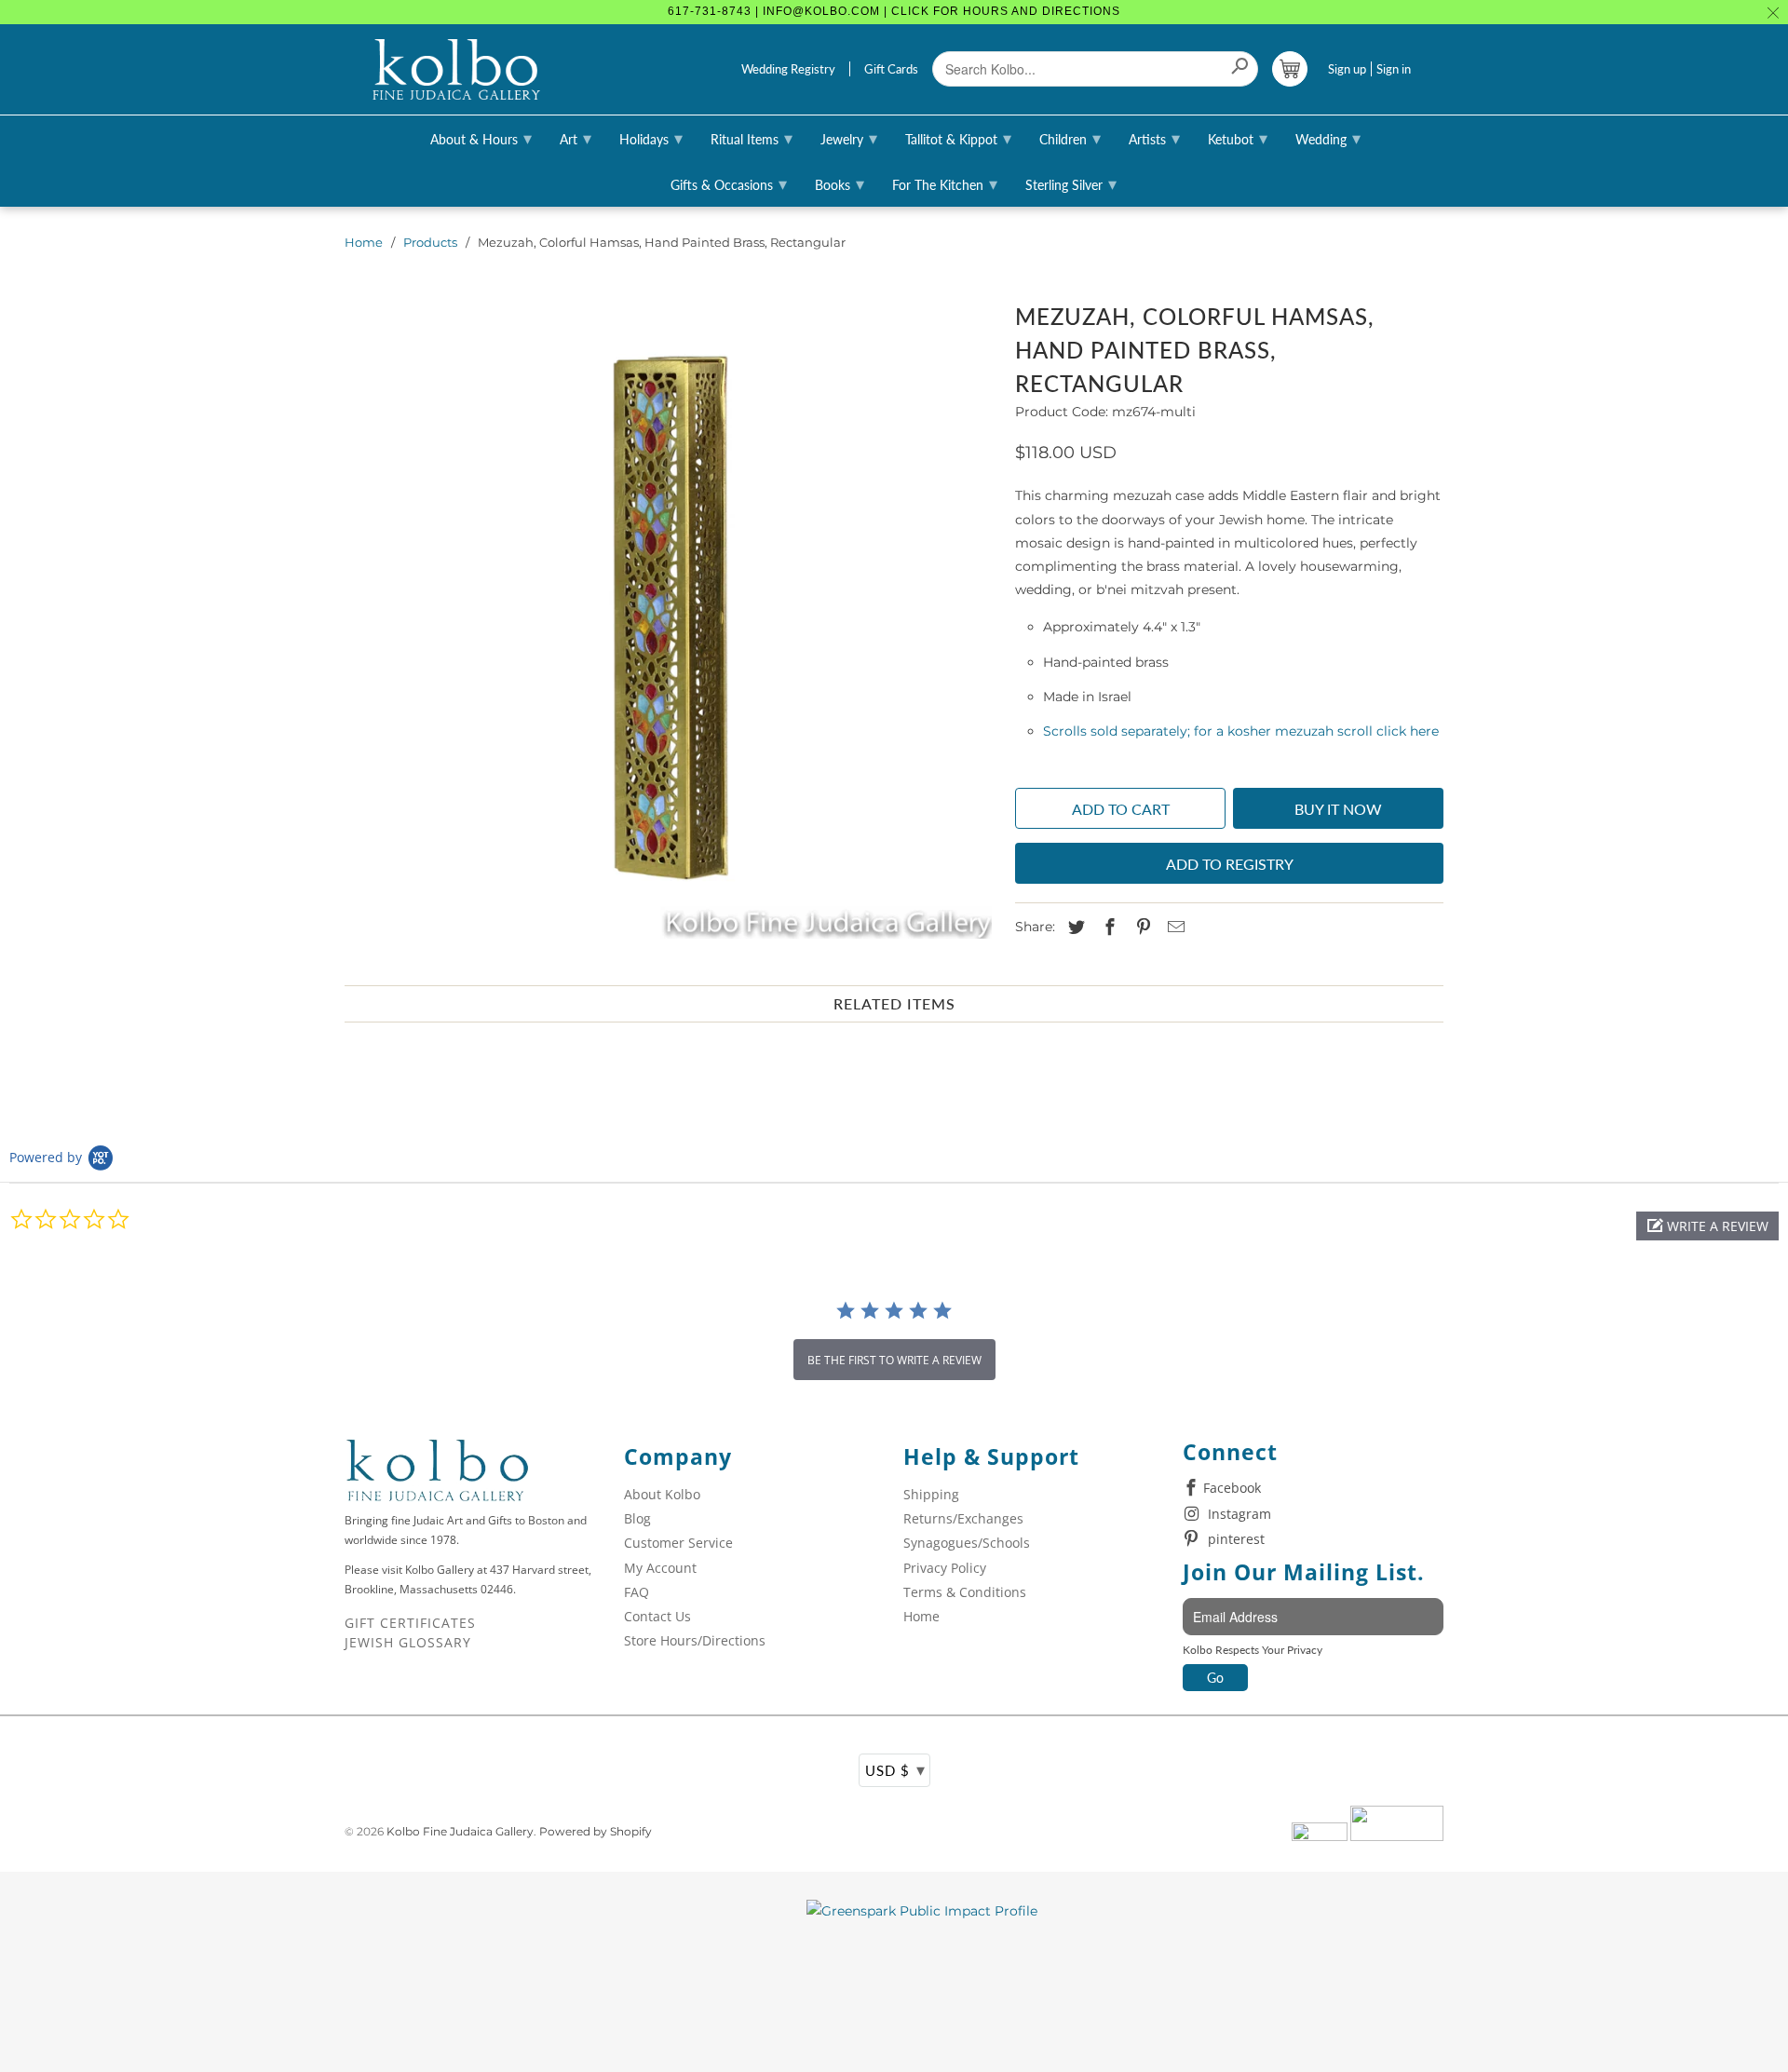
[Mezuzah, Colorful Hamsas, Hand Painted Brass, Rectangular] (670, 617)
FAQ (637, 1592)
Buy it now (1338, 809)
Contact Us (657, 1616)
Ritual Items (752, 138)
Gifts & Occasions (729, 183)
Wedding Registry (788, 69)
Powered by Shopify (596, 1831)
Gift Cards (891, 69)
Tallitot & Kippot (958, 138)
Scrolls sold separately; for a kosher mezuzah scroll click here (1241, 731)
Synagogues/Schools (967, 1543)
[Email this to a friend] (1173, 928)
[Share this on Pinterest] (1141, 928)
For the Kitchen (945, 183)
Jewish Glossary (408, 1642)
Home (364, 242)
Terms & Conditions (965, 1592)
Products (430, 242)
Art (576, 138)
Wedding (1328, 138)
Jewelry (849, 138)
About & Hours (481, 138)
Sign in (1394, 69)
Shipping (931, 1494)
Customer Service (678, 1543)
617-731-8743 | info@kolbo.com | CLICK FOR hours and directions (894, 11)
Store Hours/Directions (695, 1640)
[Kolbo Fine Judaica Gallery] (456, 70)
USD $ (895, 1769)
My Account (660, 1568)
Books (840, 183)
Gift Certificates (410, 1623)
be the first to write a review (894, 1360)
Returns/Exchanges (963, 1518)
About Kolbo (662, 1494)
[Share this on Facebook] (1107, 928)
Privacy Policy (945, 1568)
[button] (1707, 1226)
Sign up (1347, 69)
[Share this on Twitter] (1074, 928)
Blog (637, 1518)
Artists (1154, 138)
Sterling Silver (1071, 183)
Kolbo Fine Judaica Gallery (460, 1831)
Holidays (651, 138)
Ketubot (1238, 138)
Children (1070, 138)
